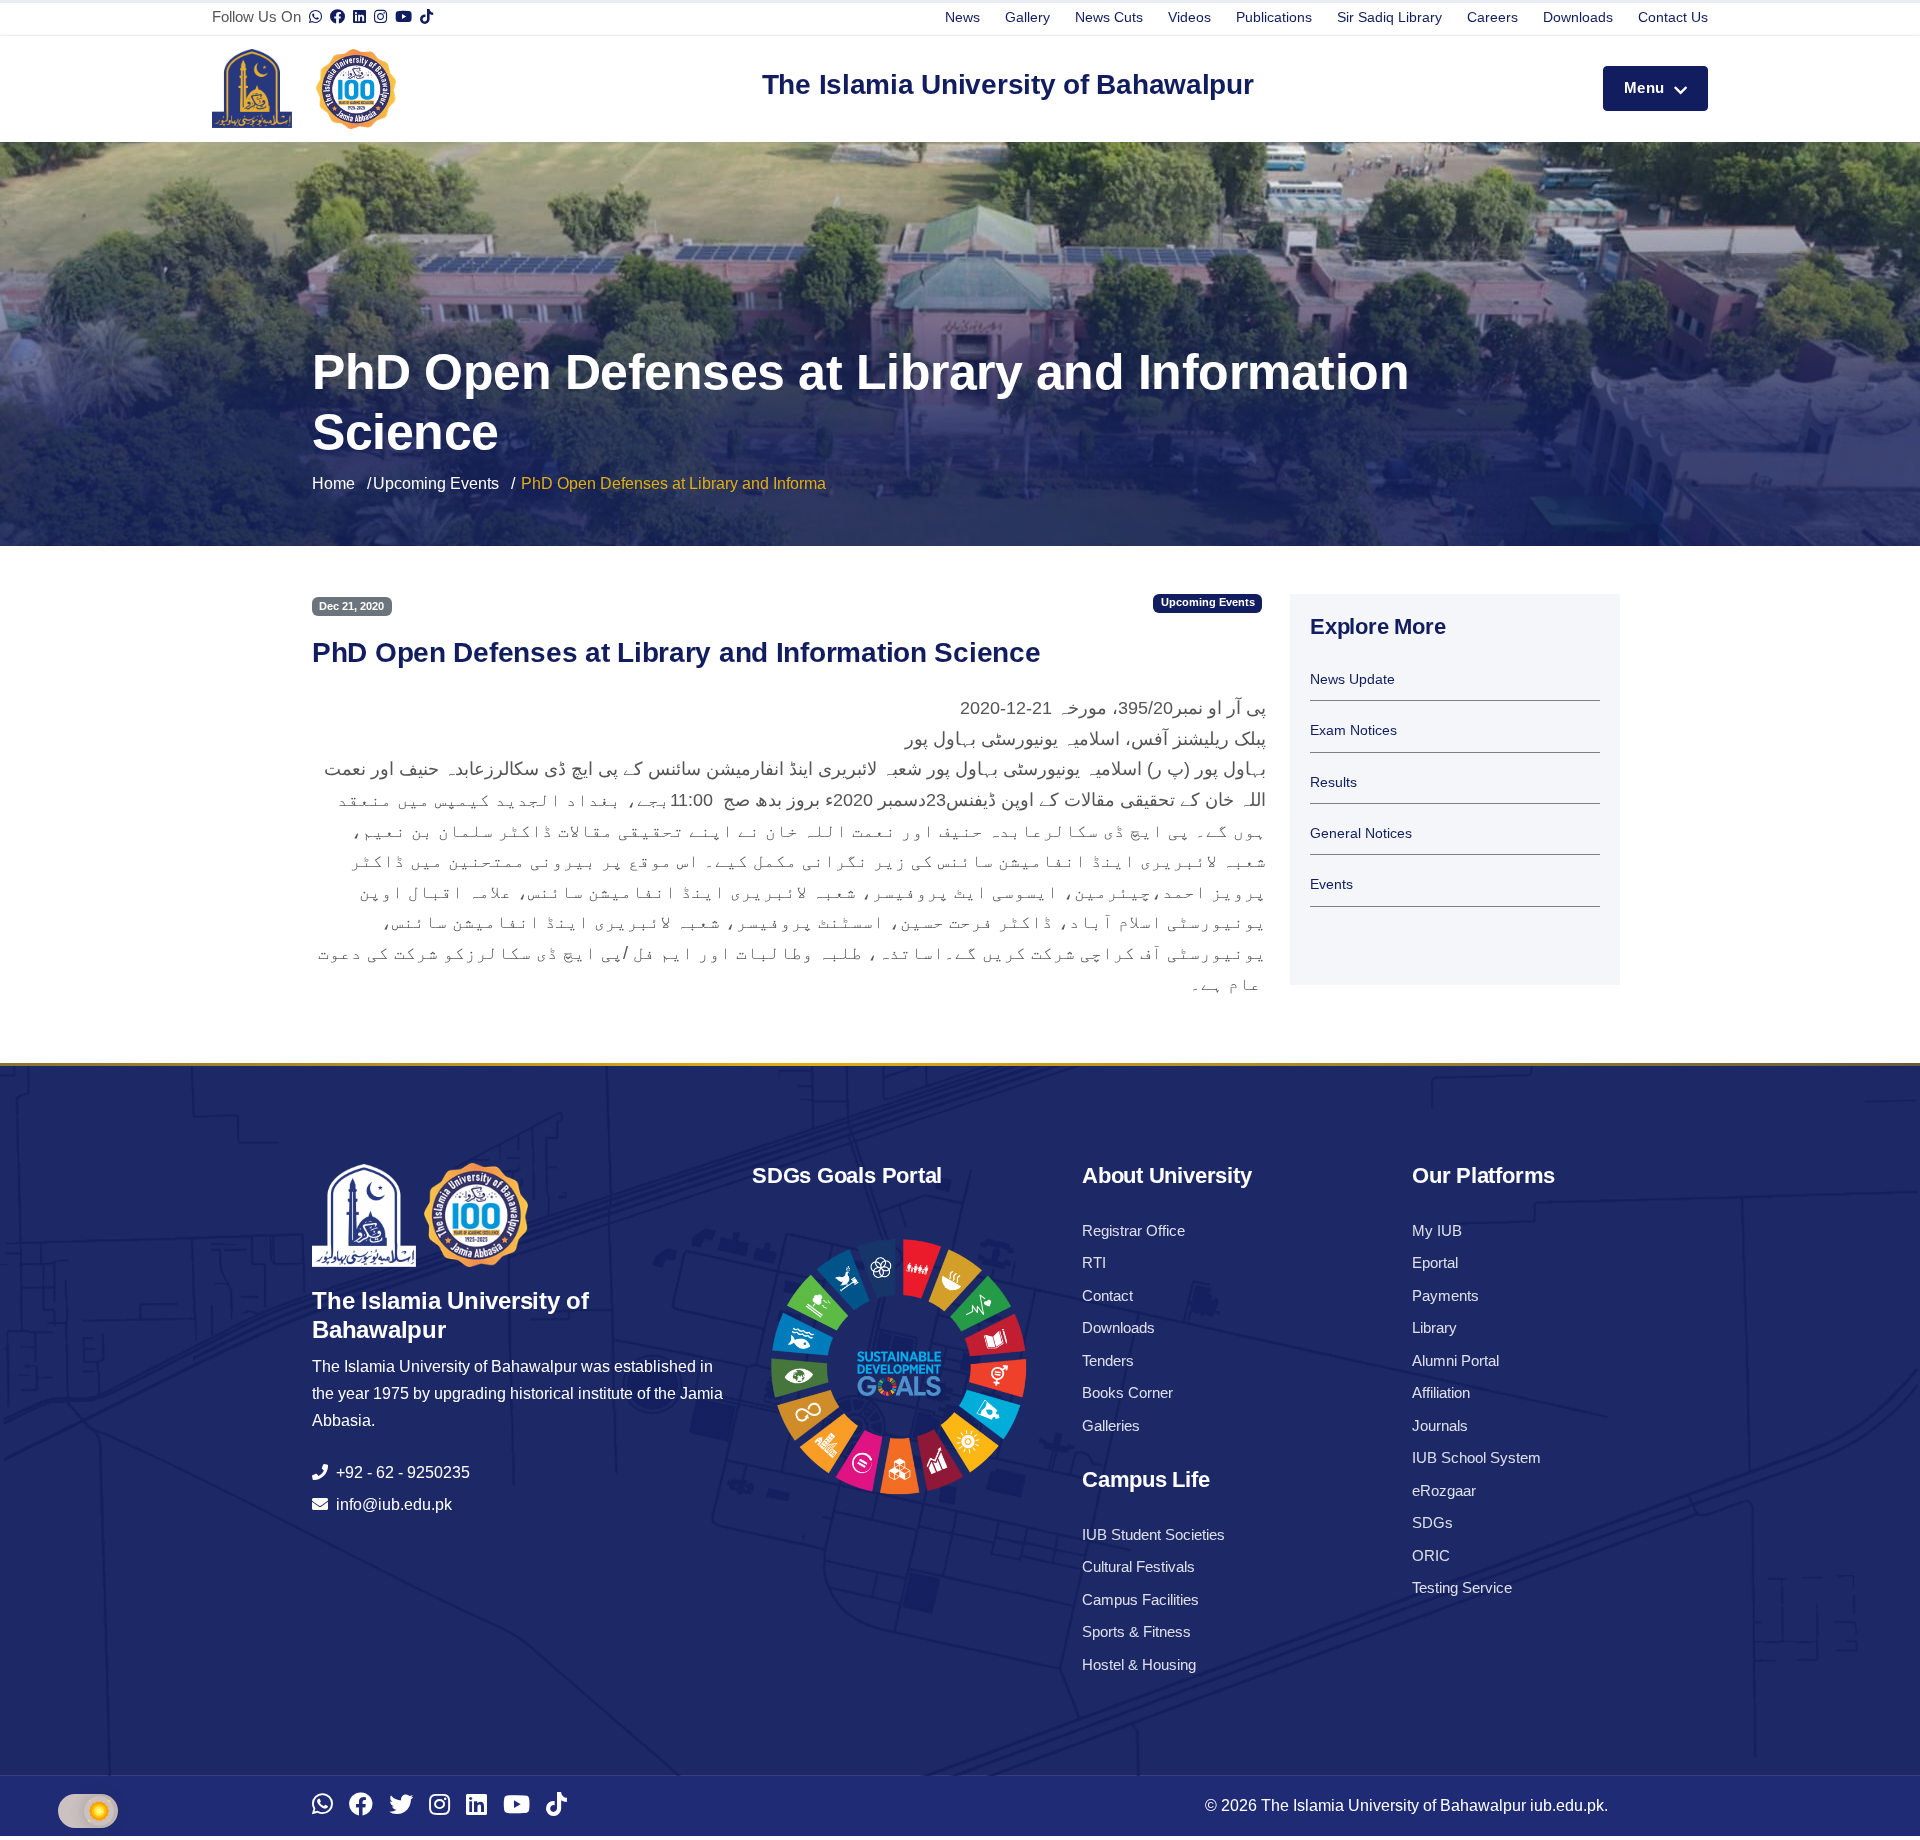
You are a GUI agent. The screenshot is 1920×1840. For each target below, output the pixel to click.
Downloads (1578, 17)
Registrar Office (1133, 1230)
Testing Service (1462, 1587)
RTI (1094, 1262)
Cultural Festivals (1138, 1566)
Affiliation (1441, 1392)
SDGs (1432, 1522)
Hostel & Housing (1139, 1664)
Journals (1440, 1425)
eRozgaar (1444, 1490)
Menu (1646, 87)
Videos (1189, 17)
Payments (1445, 1295)
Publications (1274, 17)
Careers (1492, 17)
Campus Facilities (1140, 1599)
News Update (1352, 679)
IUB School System (1476, 1457)
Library (1434, 1327)
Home (333, 483)
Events (1331, 884)
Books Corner (1127, 1392)
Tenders (1108, 1360)
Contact (1107, 1295)
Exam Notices (1353, 730)
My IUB (1437, 1230)
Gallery (1027, 17)
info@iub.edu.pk (390, 1504)
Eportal (1435, 1262)
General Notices (1361, 833)
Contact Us (1673, 17)
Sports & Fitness (1136, 1631)
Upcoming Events (436, 483)
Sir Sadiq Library (1389, 17)
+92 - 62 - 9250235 (399, 1472)
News (962, 17)
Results (1333, 782)
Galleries (1111, 1425)
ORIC (1431, 1555)
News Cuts (1109, 17)
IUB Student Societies (1153, 1534)
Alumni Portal (1455, 1360)
